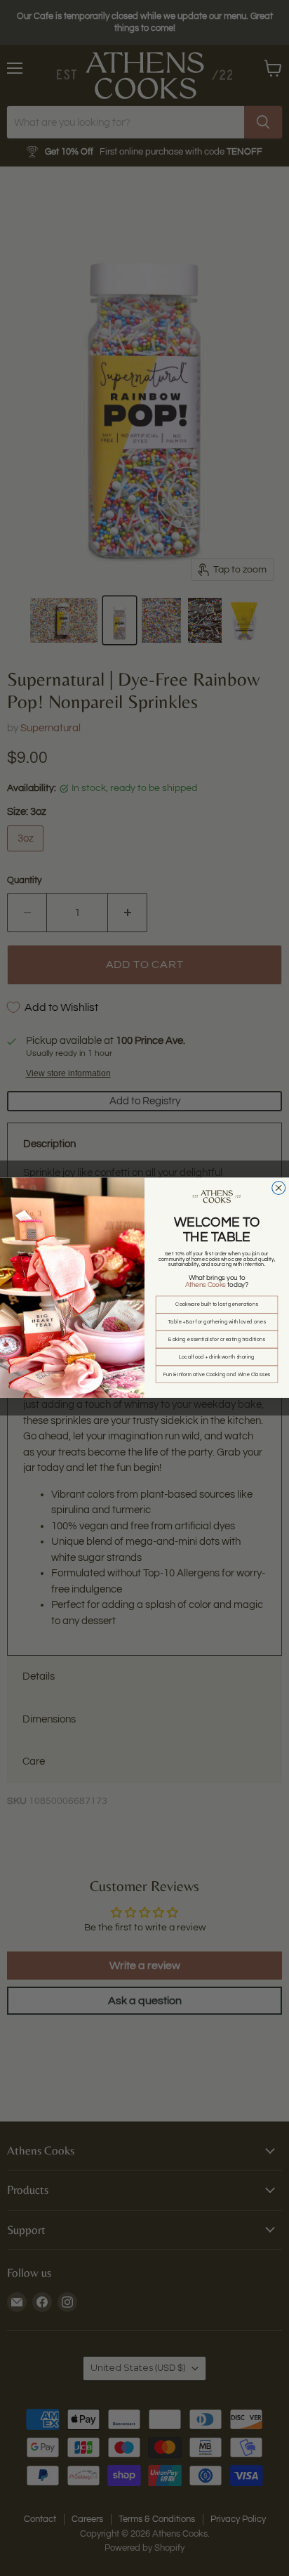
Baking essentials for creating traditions (216, 1340)
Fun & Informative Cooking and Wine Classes (217, 1374)
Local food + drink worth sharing (216, 1357)
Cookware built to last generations (216, 1305)
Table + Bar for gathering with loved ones (216, 1322)
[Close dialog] (279, 1188)
